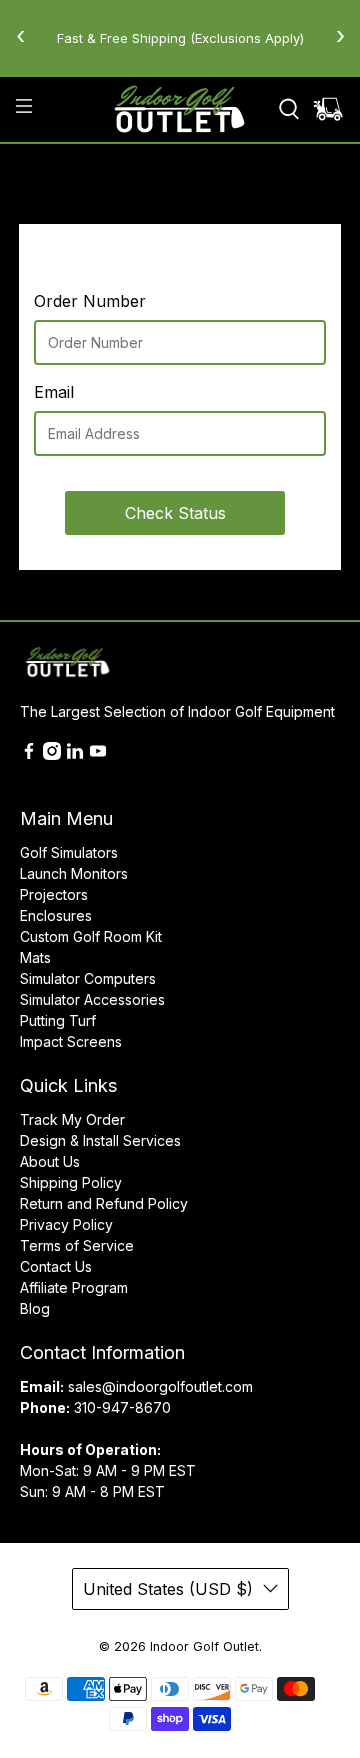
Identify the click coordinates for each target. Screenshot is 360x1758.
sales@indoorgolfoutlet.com (160, 1386)
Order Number (90, 301)
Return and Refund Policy (104, 1203)
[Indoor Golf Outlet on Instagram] (52, 754)
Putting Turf (58, 1020)
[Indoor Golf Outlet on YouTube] (98, 754)
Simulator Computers (88, 978)
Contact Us (56, 1266)
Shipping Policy (71, 1182)
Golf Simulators (69, 852)
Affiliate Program (74, 1287)
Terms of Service (77, 1245)
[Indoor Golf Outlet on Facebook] (29, 754)
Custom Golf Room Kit (91, 936)
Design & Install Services (100, 1140)
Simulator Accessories (92, 999)
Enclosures (56, 915)
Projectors (54, 894)
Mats (35, 957)
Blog (35, 1308)
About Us (50, 1161)
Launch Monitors (74, 873)
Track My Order (72, 1119)
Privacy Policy (66, 1224)
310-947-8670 (122, 1407)
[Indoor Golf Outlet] (180, 109)
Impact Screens (71, 1041)
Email (54, 392)
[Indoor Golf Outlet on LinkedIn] (75, 754)
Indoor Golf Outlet (204, 1646)
